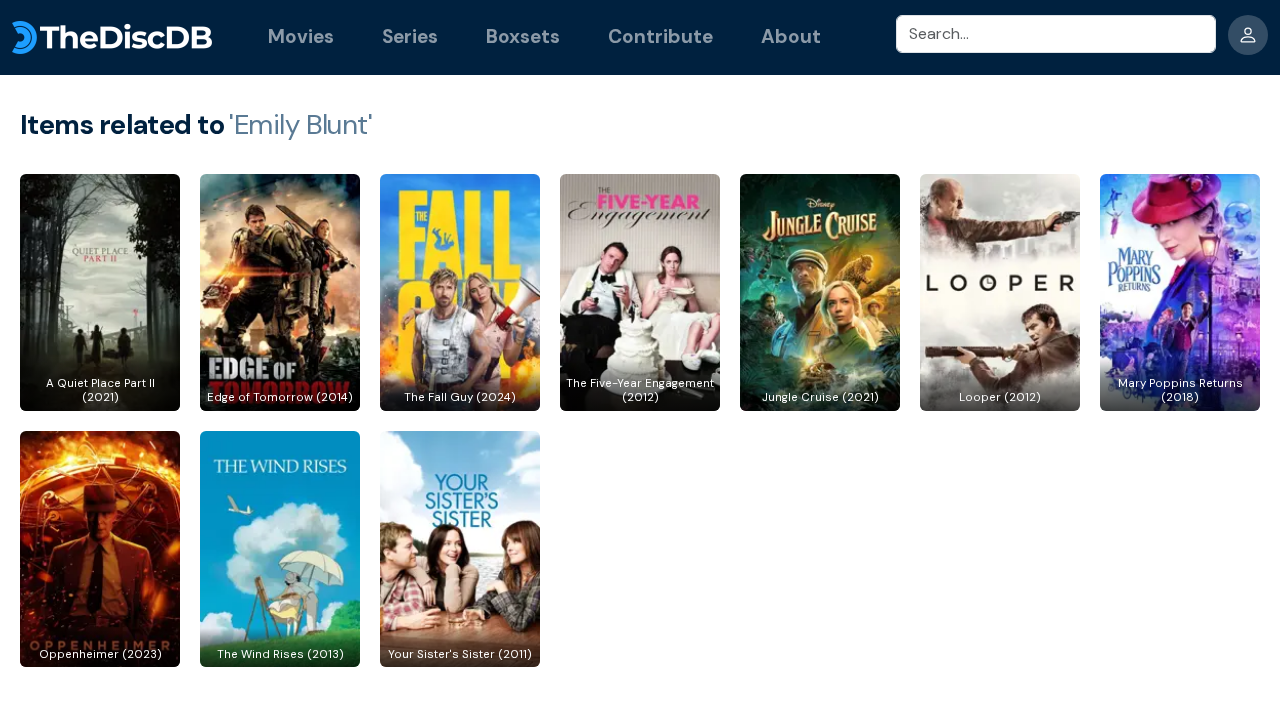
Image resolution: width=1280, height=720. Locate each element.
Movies (301, 36)
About (791, 36)
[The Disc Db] (112, 37)
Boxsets (523, 36)
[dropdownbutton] (1248, 35)
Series (410, 36)
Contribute (660, 36)
